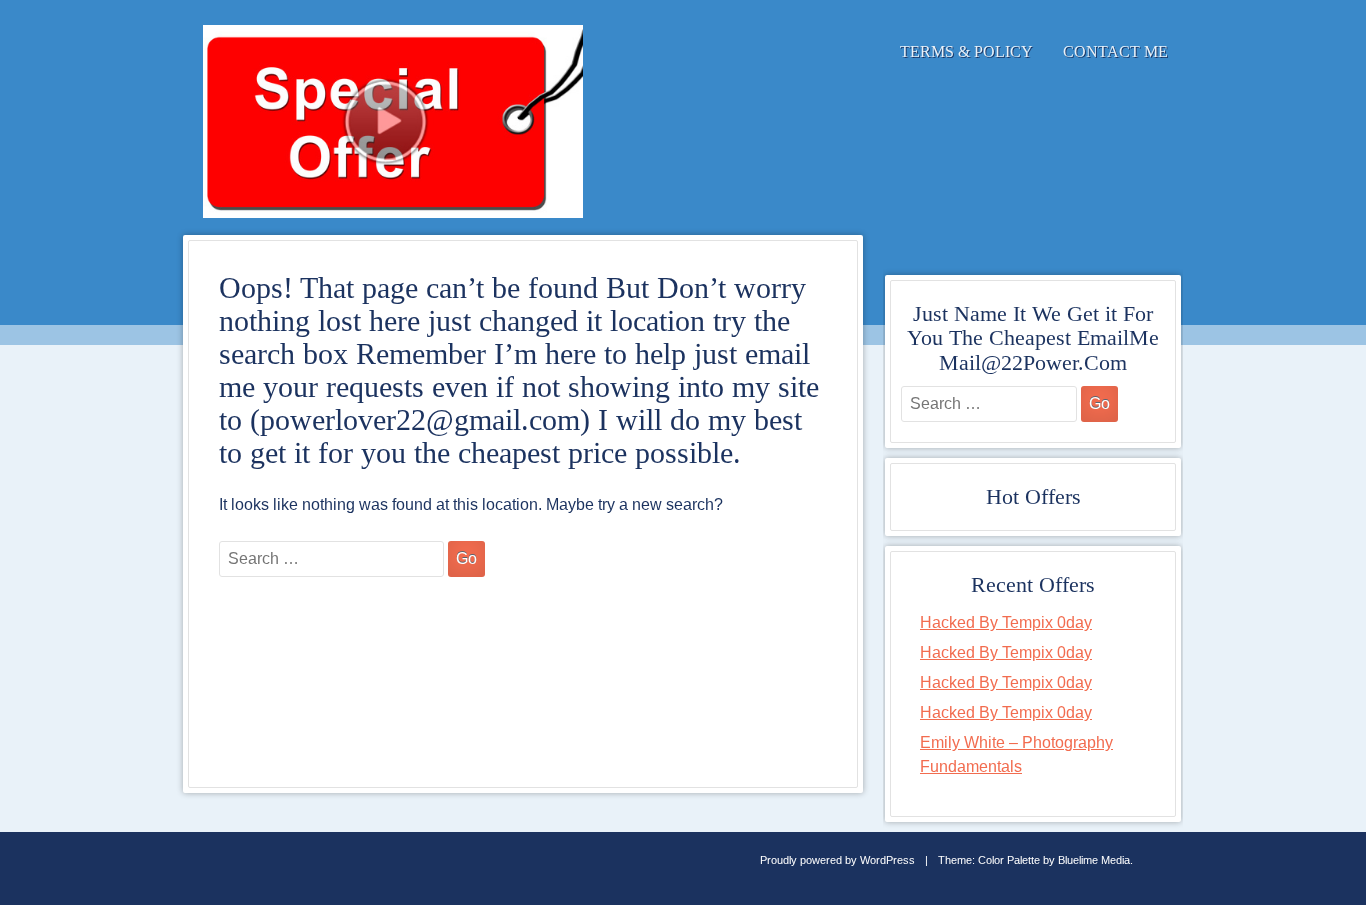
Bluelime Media (1094, 860)
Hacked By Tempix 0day (1006, 622)
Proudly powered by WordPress (837, 860)
